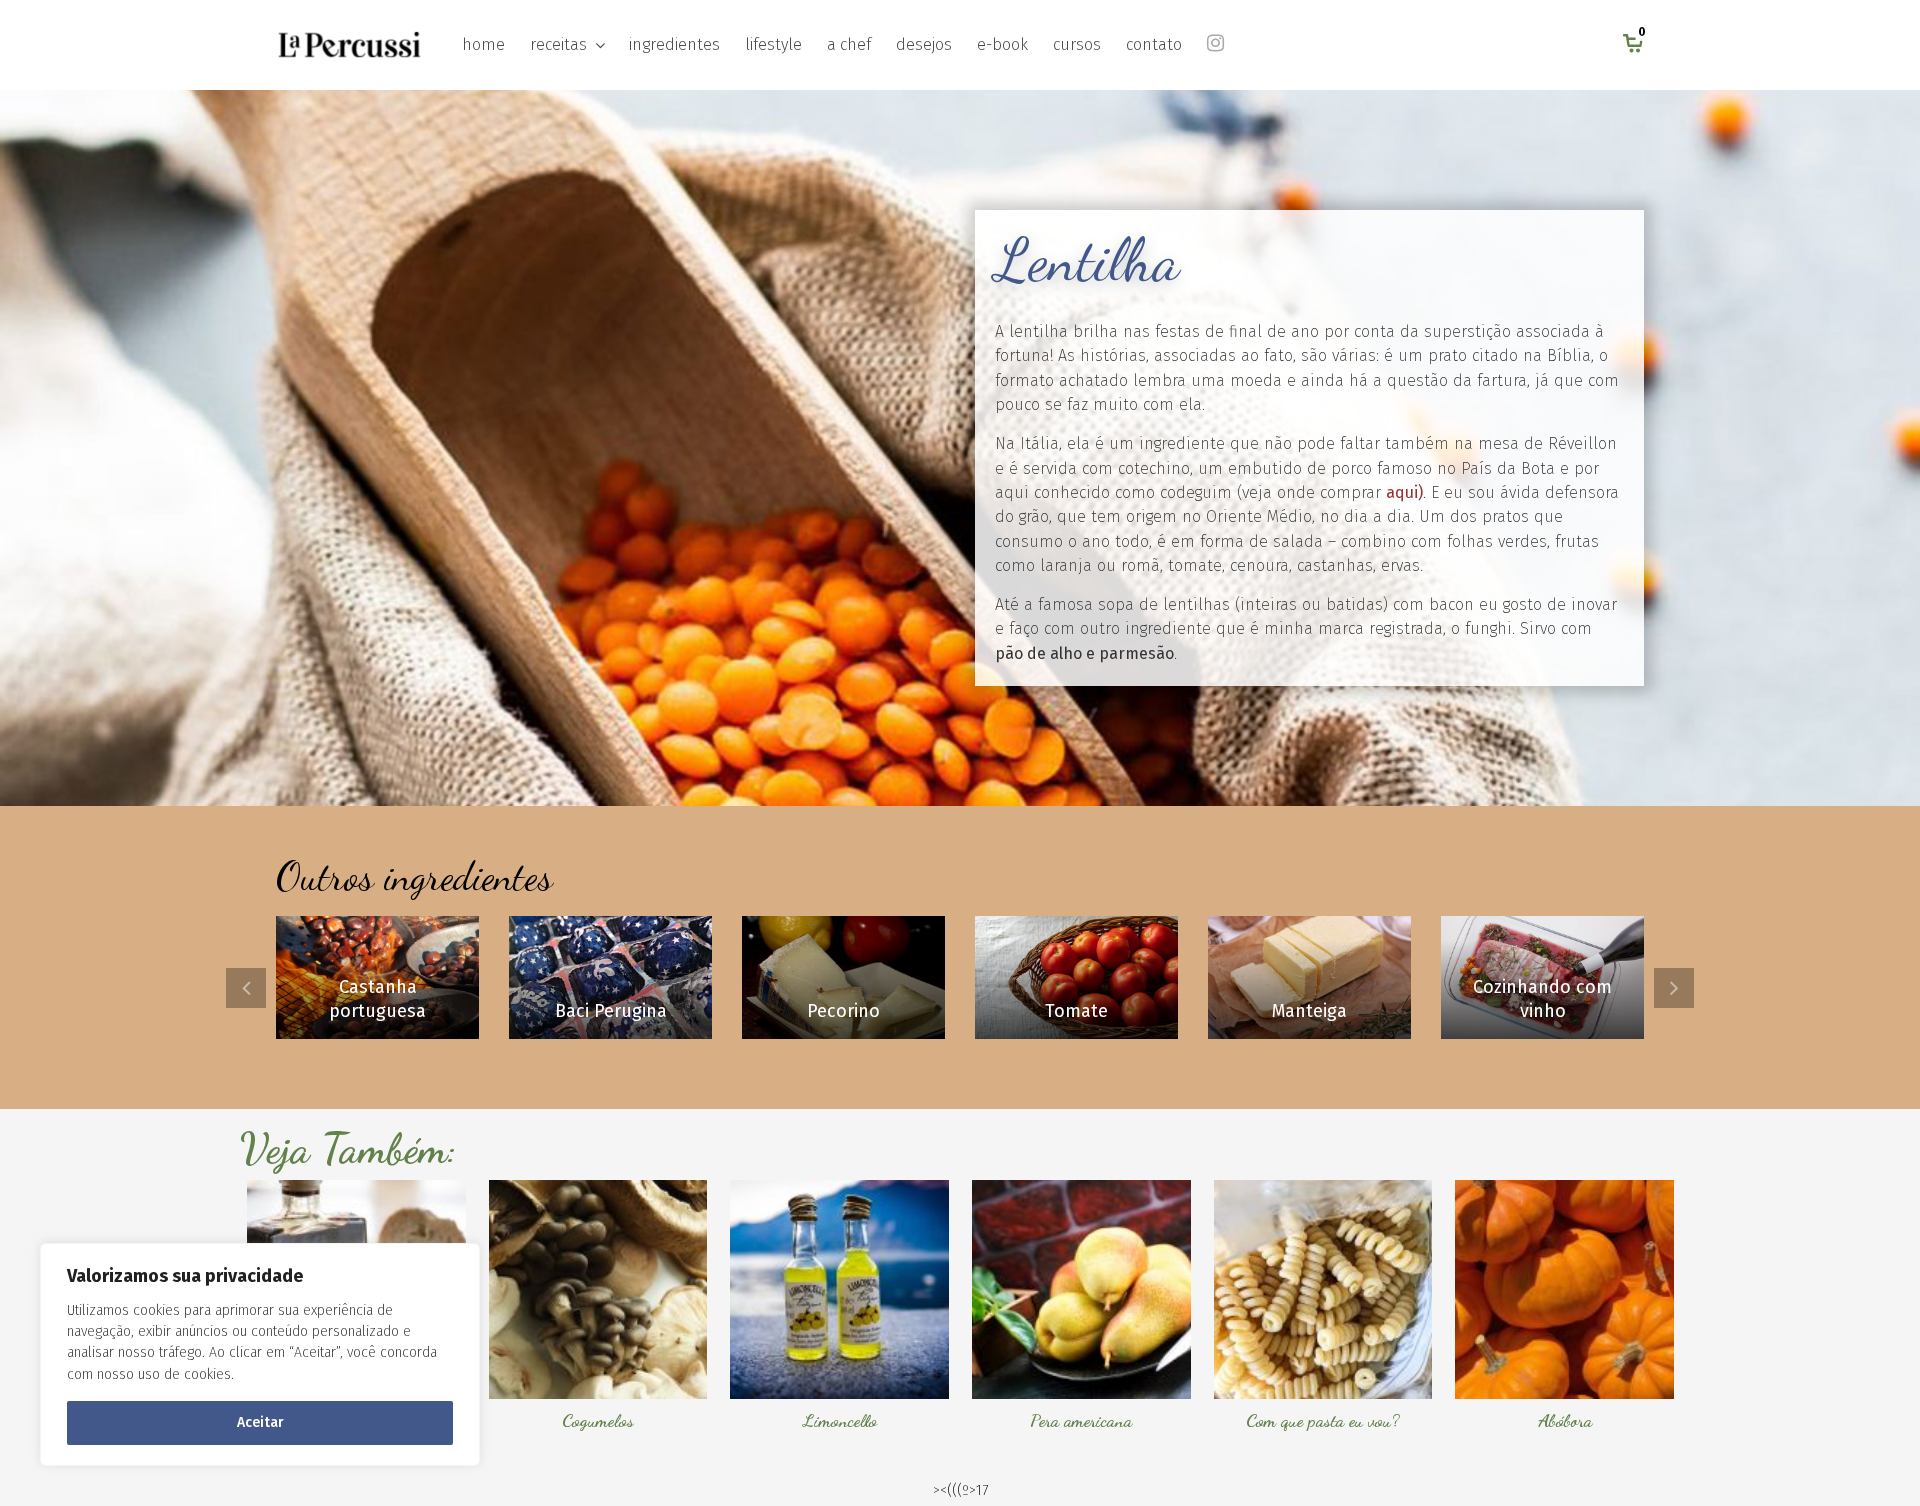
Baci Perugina (611, 1011)
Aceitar (260, 1422)
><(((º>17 (960, 1490)
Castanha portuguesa (377, 998)
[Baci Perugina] (610, 977)
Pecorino (843, 1011)
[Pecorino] (843, 977)
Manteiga (1309, 1011)
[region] (260, 1354)
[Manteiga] (1309, 977)
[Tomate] (1076, 977)
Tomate (1076, 1011)
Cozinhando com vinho (1542, 998)
